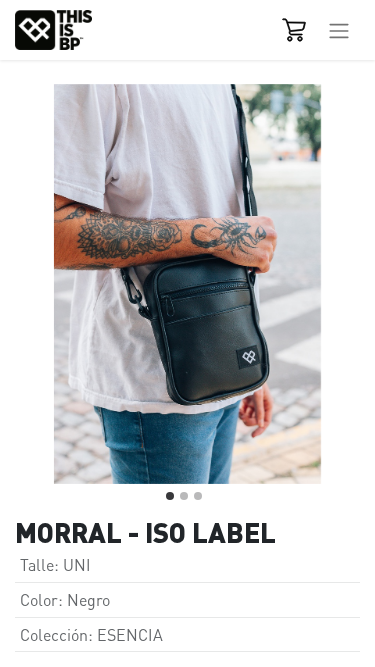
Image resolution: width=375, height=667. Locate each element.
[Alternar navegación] (339, 30)
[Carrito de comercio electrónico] (294, 30)
